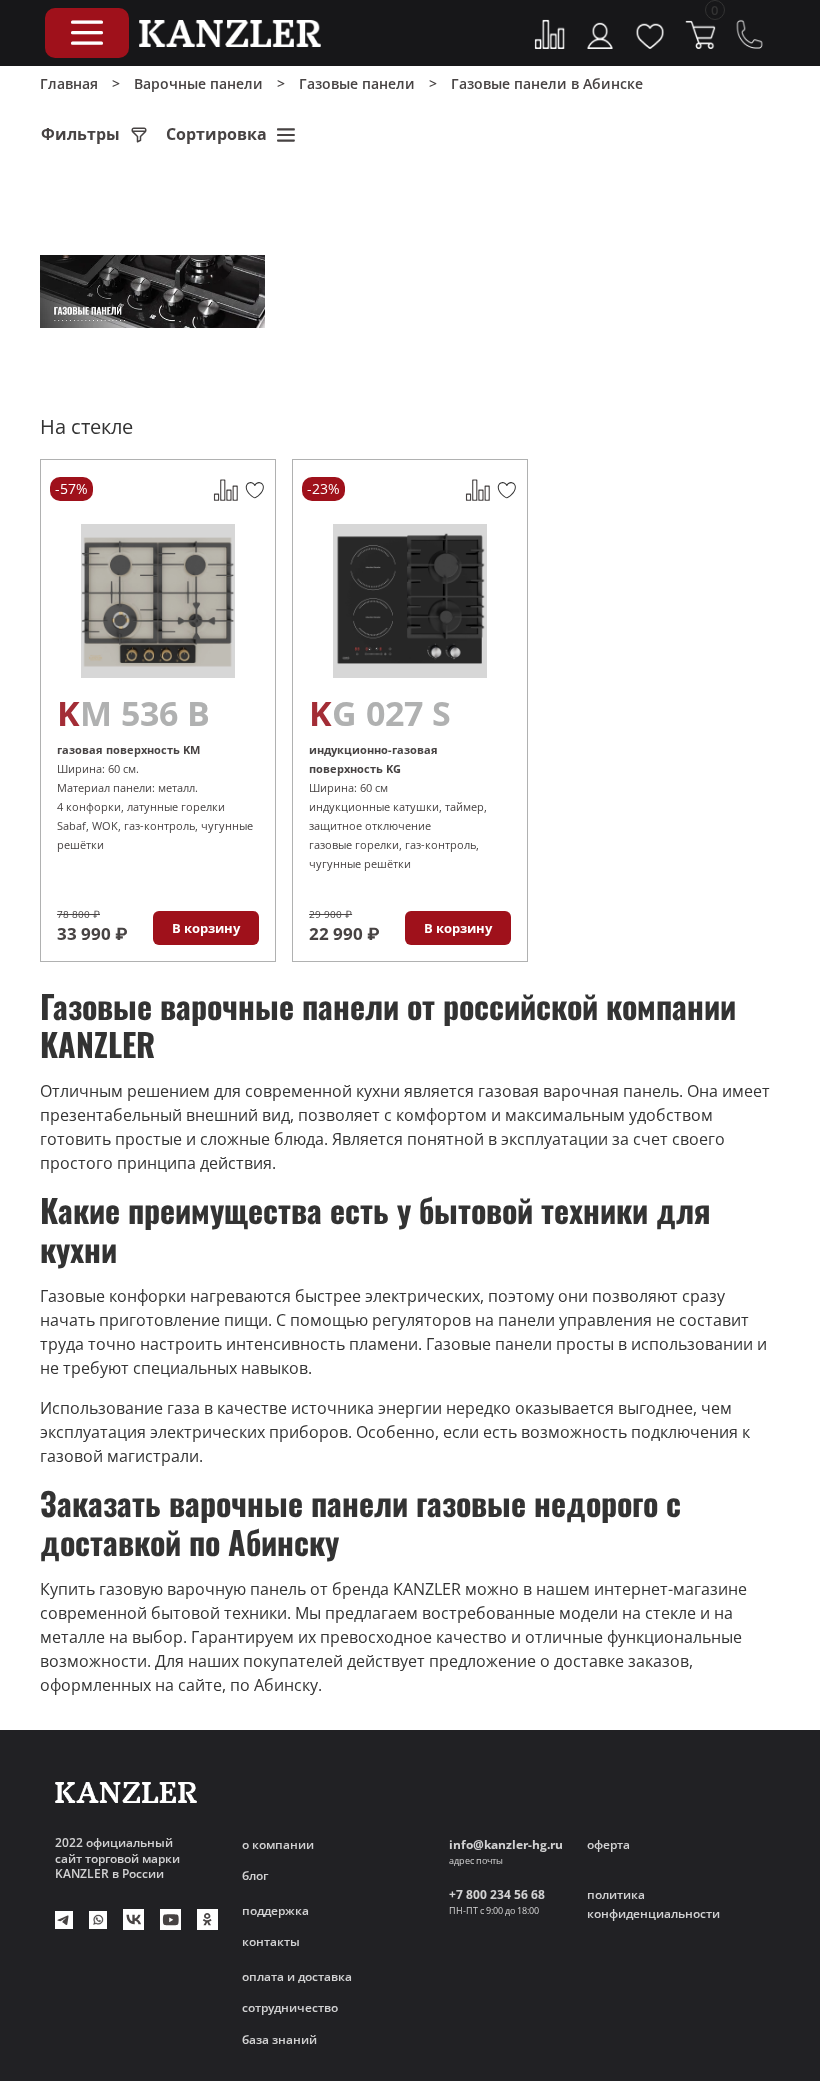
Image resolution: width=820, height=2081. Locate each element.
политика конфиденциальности (653, 1904)
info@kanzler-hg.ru (506, 1844)
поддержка (275, 1910)
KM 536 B (133, 713)
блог (255, 1875)
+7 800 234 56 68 (497, 1894)
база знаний (279, 2039)
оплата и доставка (297, 1976)
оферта (608, 1844)
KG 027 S (380, 713)
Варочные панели (198, 83)
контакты (271, 1941)
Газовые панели (357, 83)
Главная (69, 83)
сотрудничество (290, 2007)
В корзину (206, 928)
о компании (278, 1844)
